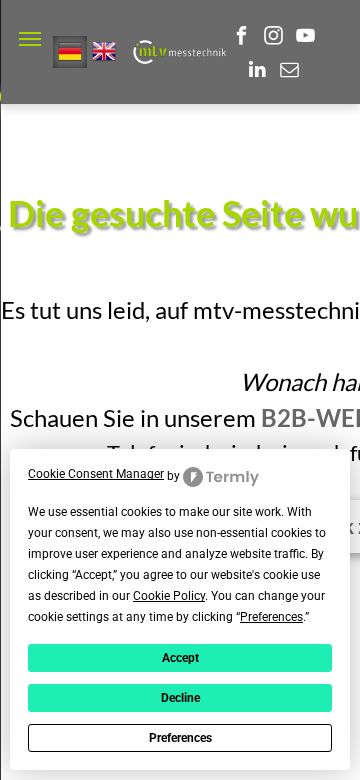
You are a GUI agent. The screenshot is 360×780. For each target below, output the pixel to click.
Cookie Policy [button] (169, 596)
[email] (289, 72)
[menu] (30, 39)
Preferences (180, 738)
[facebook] (241, 38)
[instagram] (273, 38)
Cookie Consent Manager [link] (96, 474)
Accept (180, 658)
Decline (180, 698)
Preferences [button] (271, 617)
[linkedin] (257, 72)
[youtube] (305, 38)
